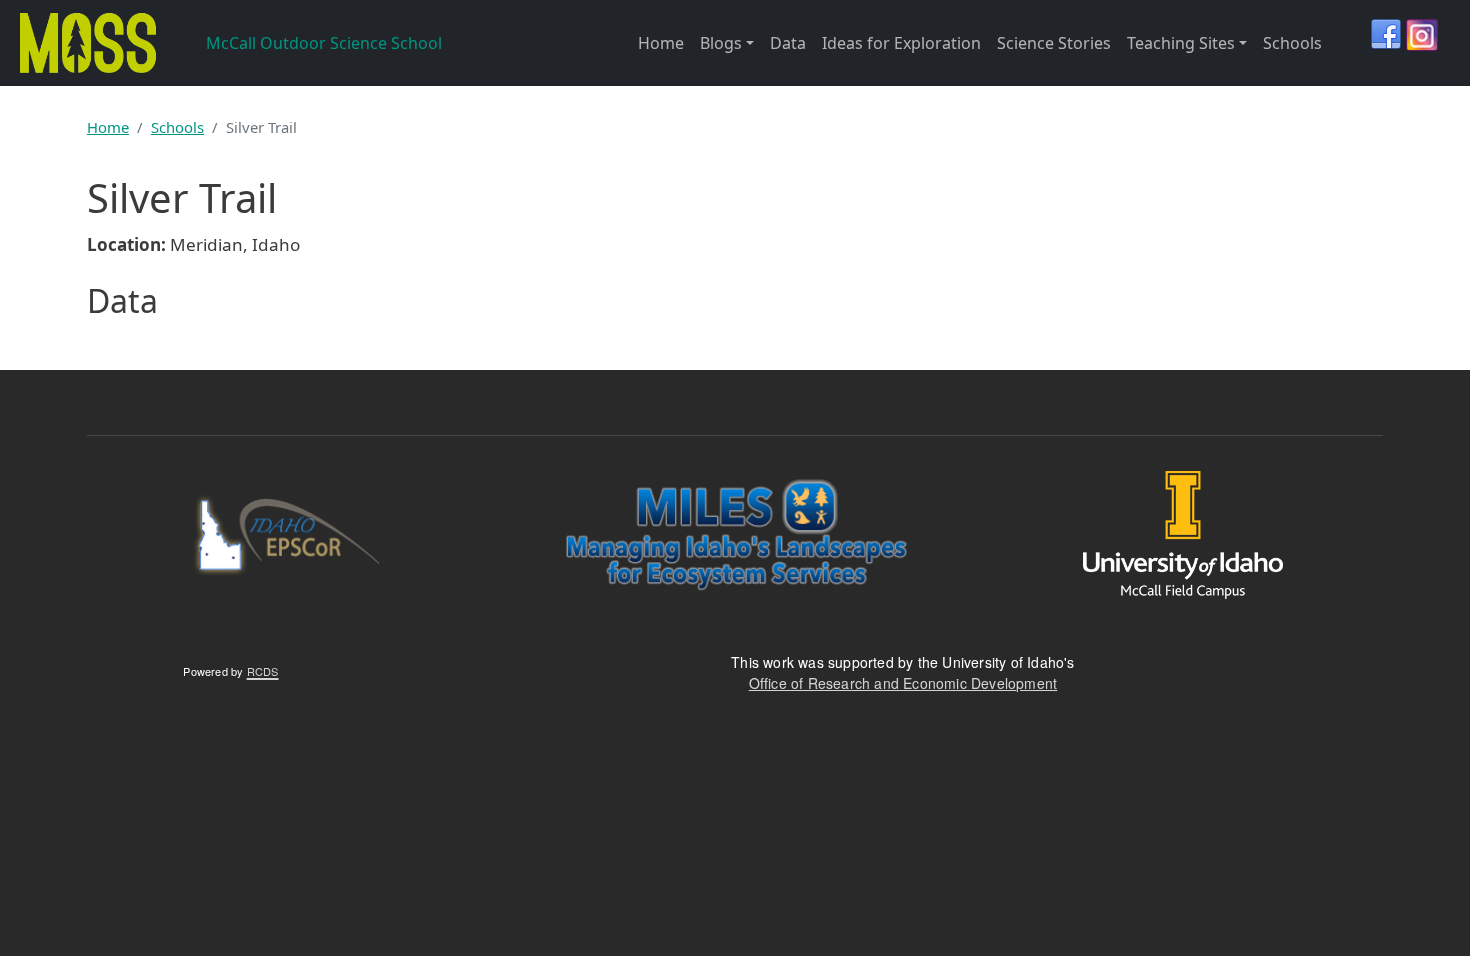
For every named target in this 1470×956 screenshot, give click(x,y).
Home (661, 43)
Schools (1292, 43)
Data (788, 43)
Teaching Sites (1181, 43)
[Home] (85, 43)
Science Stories (1054, 43)
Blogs (721, 43)
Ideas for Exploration (901, 43)
